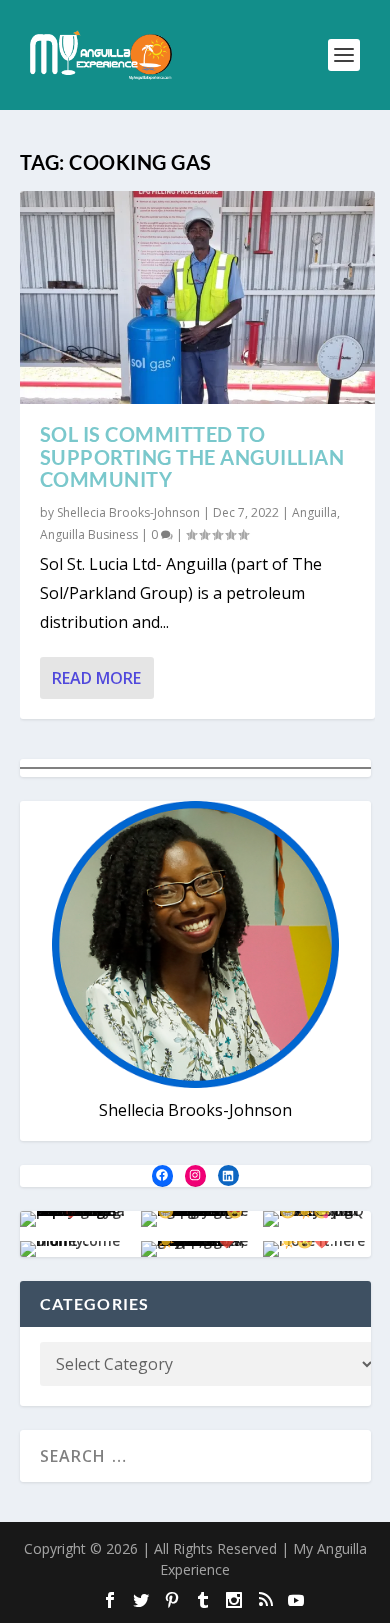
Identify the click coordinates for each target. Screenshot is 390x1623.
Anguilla (314, 512)
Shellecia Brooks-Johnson (128, 512)
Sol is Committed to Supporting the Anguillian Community (192, 457)
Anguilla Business (89, 534)
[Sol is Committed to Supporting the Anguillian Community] (197, 297)
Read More (96, 678)
